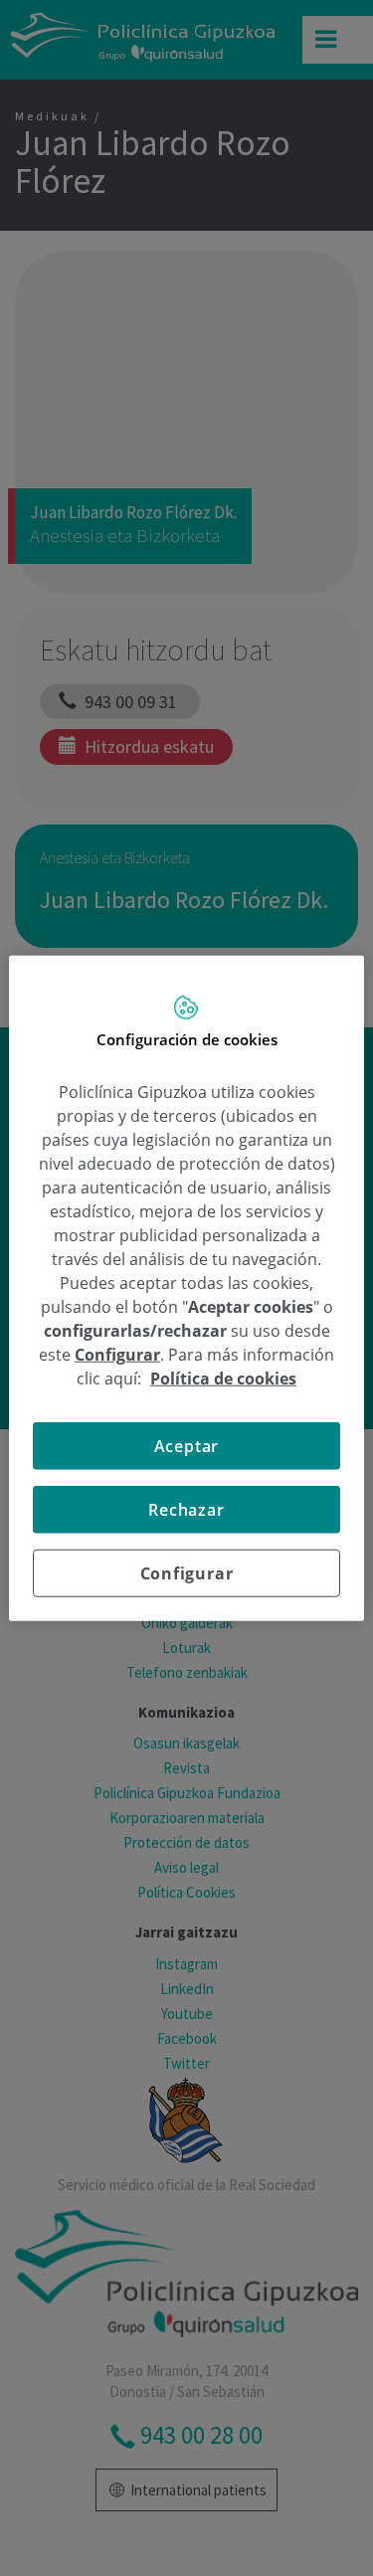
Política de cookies (223, 1378)
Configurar (187, 1572)
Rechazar (186, 1509)
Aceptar (187, 1445)
